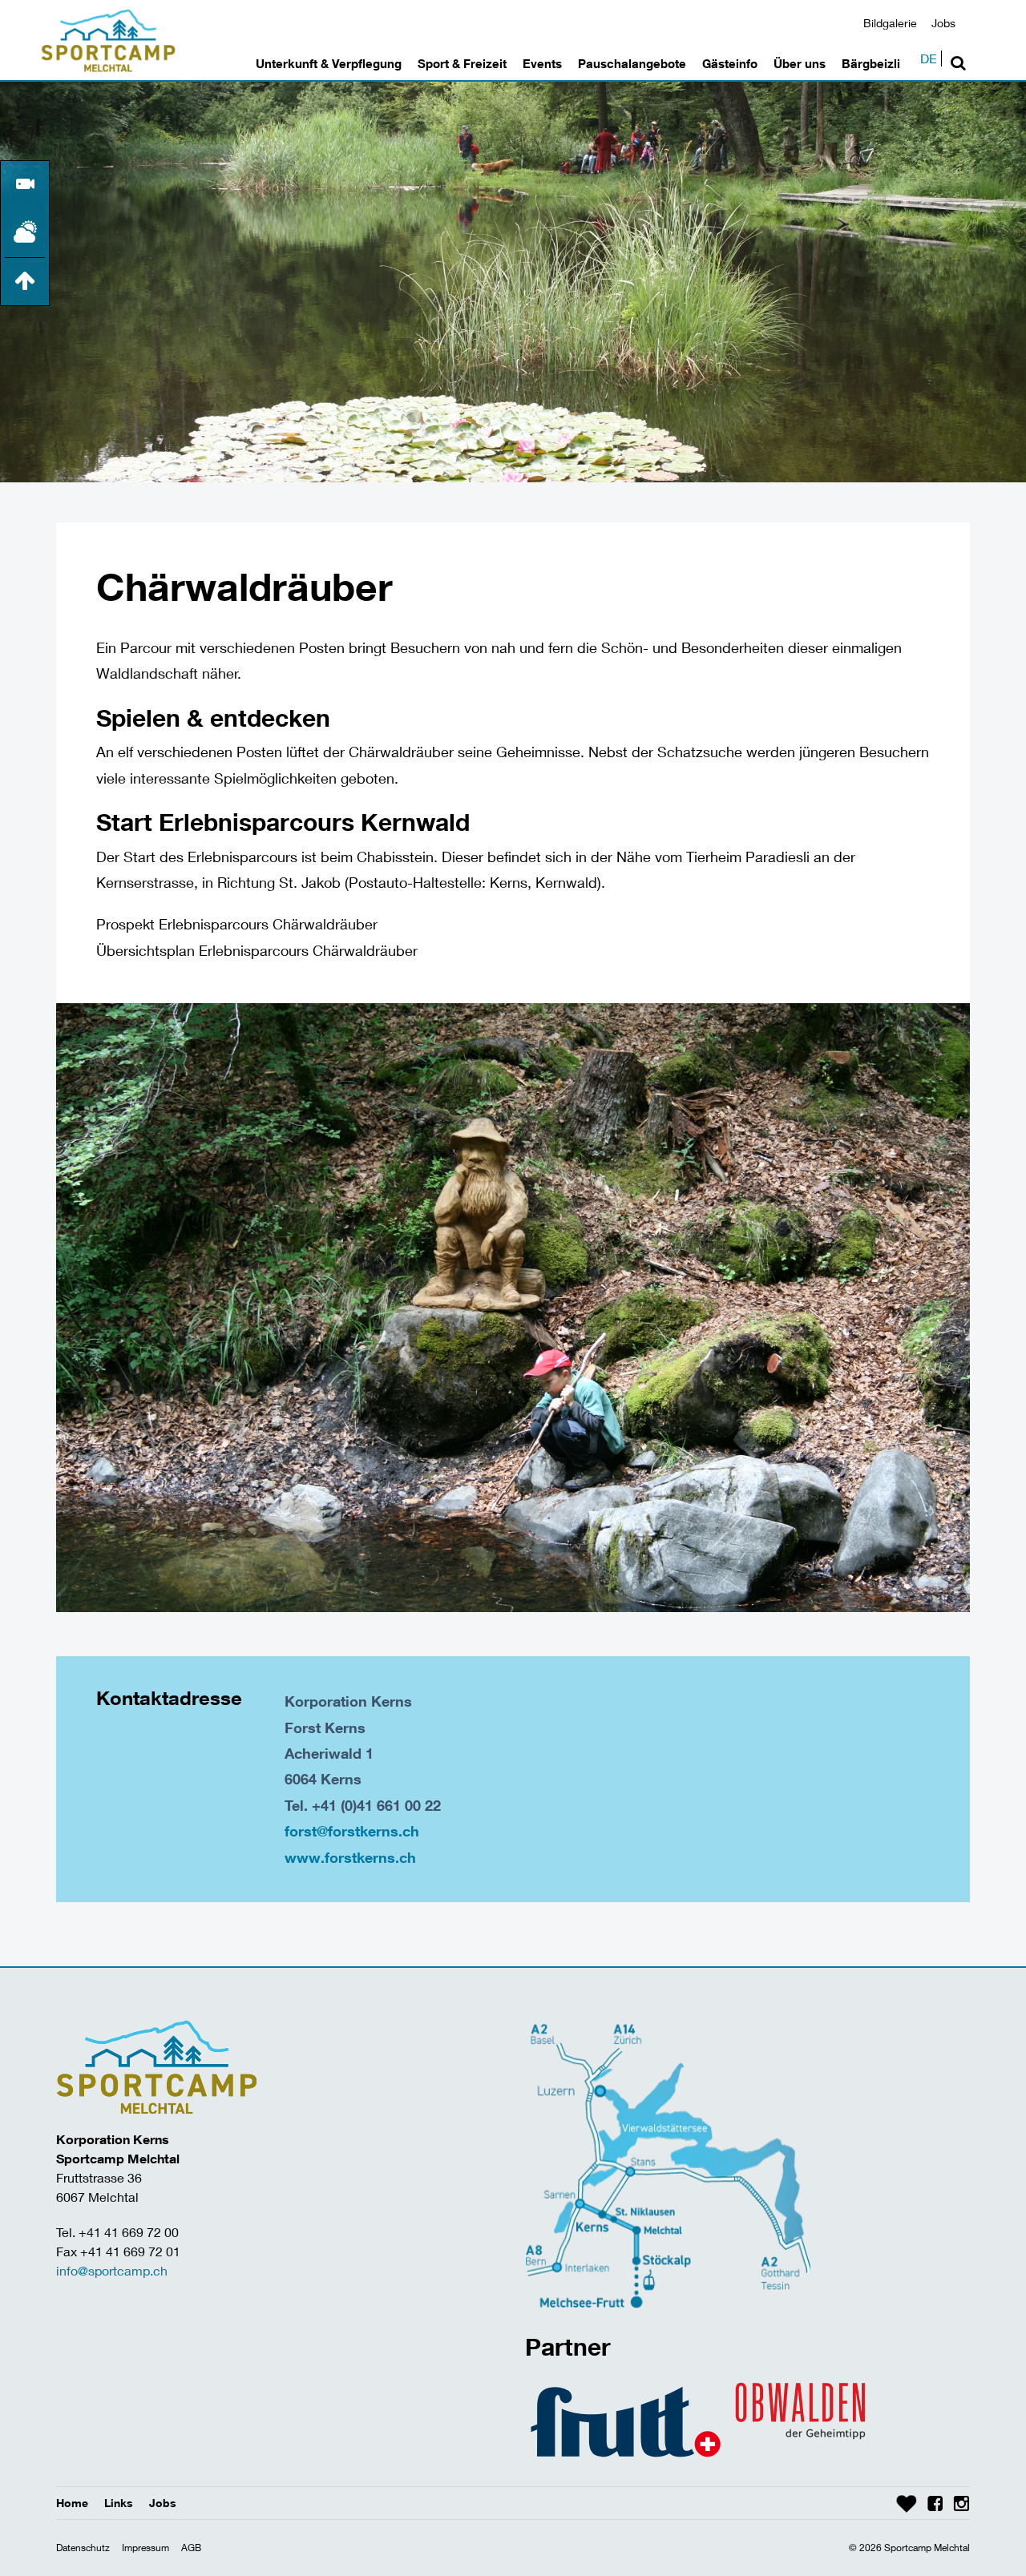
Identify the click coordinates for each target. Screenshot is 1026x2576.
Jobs (943, 23)
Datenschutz (83, 2548)
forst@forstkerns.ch (352, 1831)
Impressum (145, 2548)
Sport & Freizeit (462, 63)
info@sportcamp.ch (112, 2270)
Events (542, 63)
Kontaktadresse (169, 1698)
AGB (191, 2548)
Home (72, 2503)
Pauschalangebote (632, 63)
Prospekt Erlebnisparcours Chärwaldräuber (237, 924)
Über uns (800, 63)
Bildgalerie (890, 23)
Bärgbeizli (871, 63)
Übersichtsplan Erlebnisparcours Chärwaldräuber (257, 950)
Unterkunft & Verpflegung (329, 63)
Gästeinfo (730, 63)
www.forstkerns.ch (350, 1857)
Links (119, 2503)
